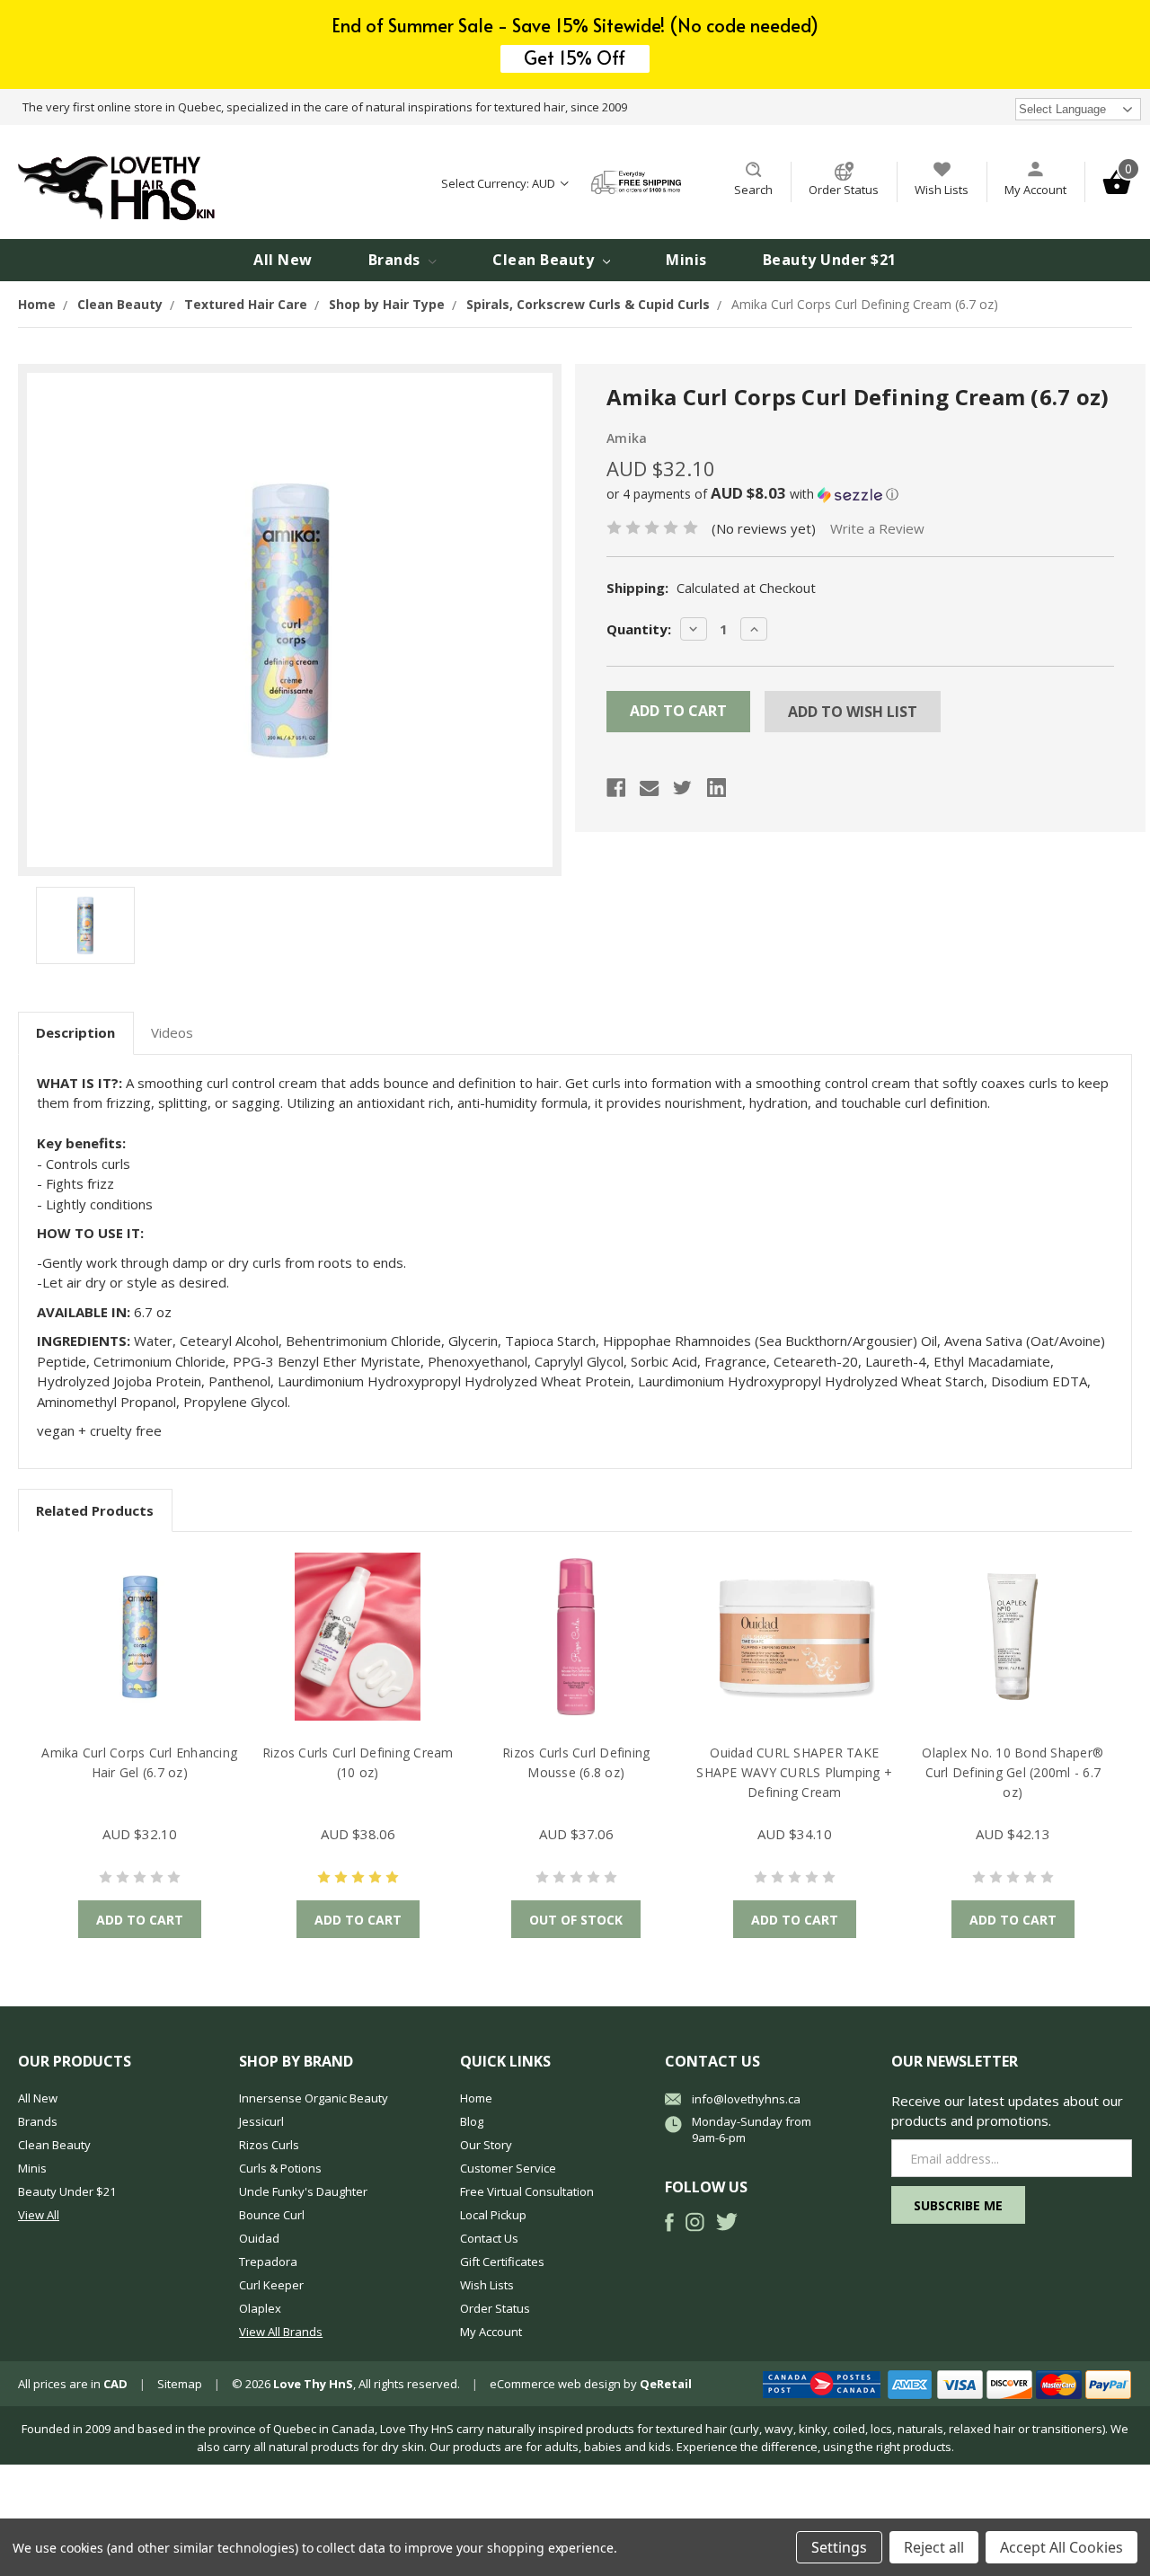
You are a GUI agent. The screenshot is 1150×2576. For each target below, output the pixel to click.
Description (75, 1032)
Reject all (934, 2547)
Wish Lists (942, 190)
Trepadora (268, 2262)
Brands (397, 260)
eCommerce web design (555, 2384)
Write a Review (877, 528)
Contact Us (489, 2238)
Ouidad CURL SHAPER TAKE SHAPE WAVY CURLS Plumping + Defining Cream (794, 1772)
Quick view (139, 1637)
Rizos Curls (269, 2145)
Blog (472, 2121)
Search (753, 190)
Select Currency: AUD (500, 183)
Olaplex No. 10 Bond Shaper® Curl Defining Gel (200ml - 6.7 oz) (1013, 1772)
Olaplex (260, 2308)
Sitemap (180, 2384)
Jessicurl (261, 2121)
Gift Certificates (502, 2262)
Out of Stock (576, 1920)
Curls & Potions (280, 2168)
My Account (1035, 190)
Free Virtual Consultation (527, 2191)
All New (283, 260)
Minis (686, 260)
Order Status (844, 190)
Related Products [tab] (95, 1510)
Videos (172, 1032)
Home (476, 2098)
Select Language (1062, 109)
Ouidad (259, 2238)
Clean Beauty (545, 260)
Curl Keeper (271, 2285)
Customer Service (508, 2168)
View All (39, 2215)
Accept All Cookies (1062, 2547)
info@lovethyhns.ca (746, 2099)
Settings (839, 2547)
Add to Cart (140, 1920)
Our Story (486, 2145)
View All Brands (281, 2332)
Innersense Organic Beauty (314, 2098)
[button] (860, 494)
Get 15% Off (575, 58)
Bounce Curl (272, 2215)
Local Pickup (493, 2215)
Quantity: (639, 629)
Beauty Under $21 (830, 260)
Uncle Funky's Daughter (303, 2191)
